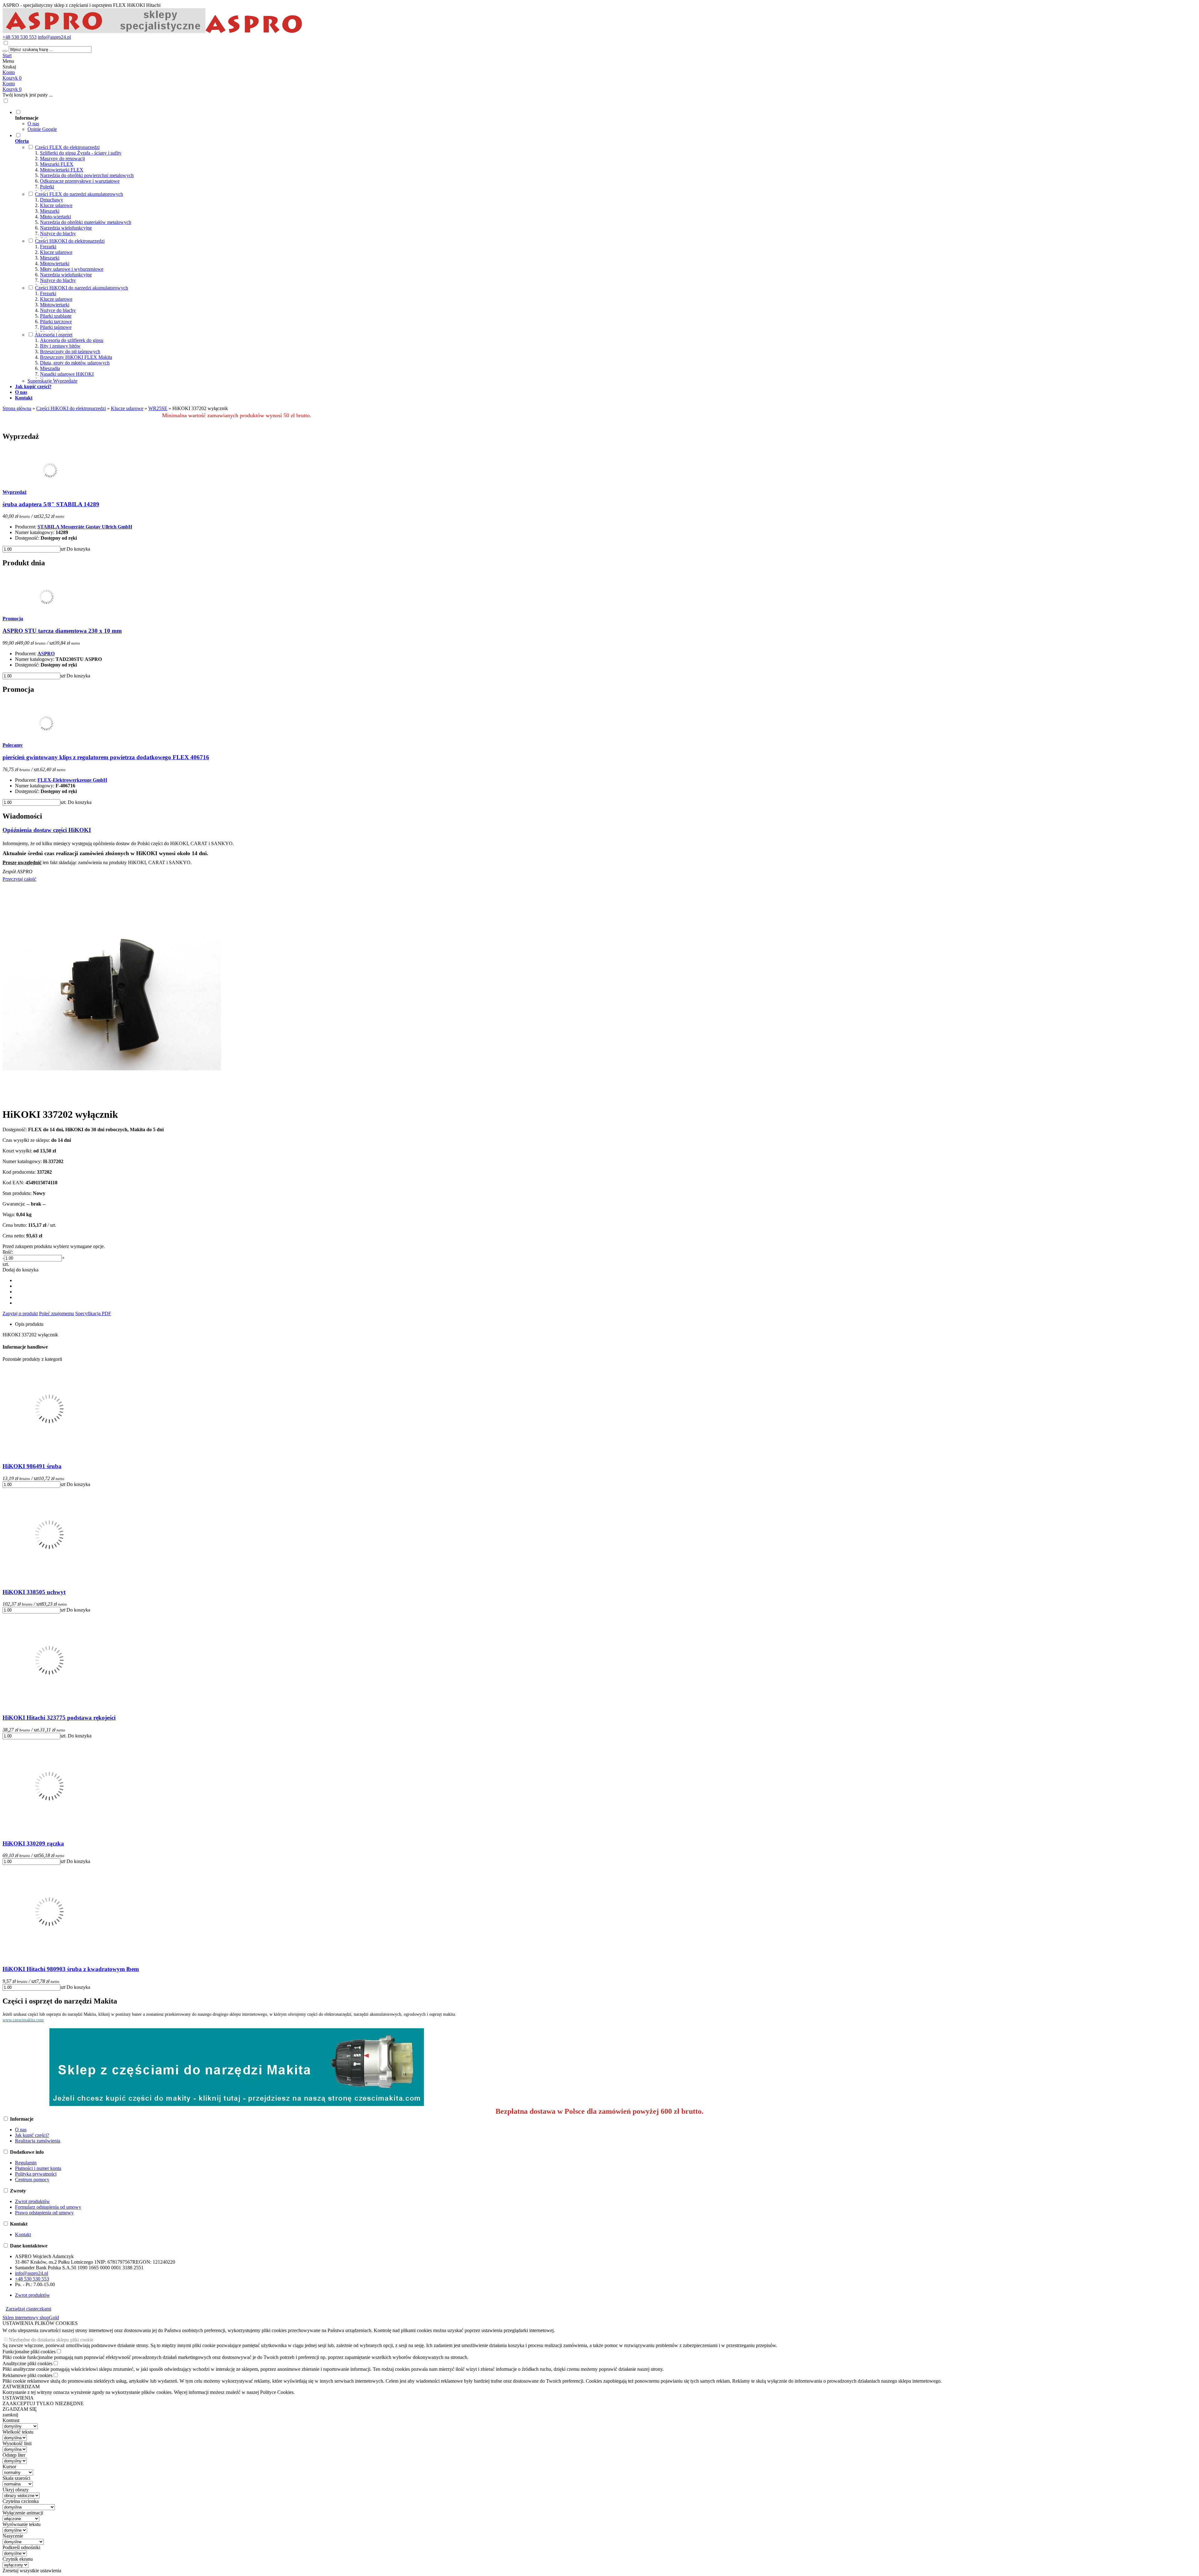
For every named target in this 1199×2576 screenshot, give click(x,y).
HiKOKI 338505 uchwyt (34, 1592)
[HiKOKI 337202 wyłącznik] (112, 1099)
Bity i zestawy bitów (60, 346)
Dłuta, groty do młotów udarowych (75, 363)
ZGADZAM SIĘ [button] (20, 2409)
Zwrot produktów (32, 2201)
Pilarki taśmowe (56, 327)
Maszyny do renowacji (62, 159)
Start (7, 55)
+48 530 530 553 (20, 37)
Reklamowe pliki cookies (27, 2375)
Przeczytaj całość (19, 879)
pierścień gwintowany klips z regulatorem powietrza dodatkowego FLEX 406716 (106, 757)
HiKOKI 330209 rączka (33, 1843)
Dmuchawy (52, 200)
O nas (33, 124)
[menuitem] (243, 121)
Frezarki (48, 247)
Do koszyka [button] (78, 549)
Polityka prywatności (36, 2174)
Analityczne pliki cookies (27, 2363)
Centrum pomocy (32, 2180)
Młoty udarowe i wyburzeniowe (72, 269)
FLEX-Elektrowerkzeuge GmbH (72, 780)
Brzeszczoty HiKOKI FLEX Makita (76, 357)
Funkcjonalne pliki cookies (29, 2352)
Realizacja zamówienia (38, 2141)
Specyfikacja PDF (93, 1313)
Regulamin (26, 2163)
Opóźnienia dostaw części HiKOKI (47, 830)
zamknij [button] (10, 2415)
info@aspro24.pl (54, 37)
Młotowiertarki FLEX (62, 170)
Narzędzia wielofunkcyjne (66, 228)
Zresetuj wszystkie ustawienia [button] (32, 2571)
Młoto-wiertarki (55, 217)
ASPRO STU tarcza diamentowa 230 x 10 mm (62, 631)
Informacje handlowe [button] (25, 1347)
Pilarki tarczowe (56, 322)
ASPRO (46, 654)
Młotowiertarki (55, 263)
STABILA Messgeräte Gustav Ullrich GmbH (85, 527)
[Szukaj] (5, 51)
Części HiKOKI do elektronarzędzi (70, 241)
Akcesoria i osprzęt (54, 335)
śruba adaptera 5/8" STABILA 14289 (51, 504)
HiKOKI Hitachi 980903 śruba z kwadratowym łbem (71, 1969)
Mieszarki (50, 211)
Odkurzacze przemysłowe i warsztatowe (80, 181)
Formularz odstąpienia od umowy (48, 2207)
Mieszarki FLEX (57, 164)
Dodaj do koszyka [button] (20, 1270)
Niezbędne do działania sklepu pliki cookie (51, 2340)
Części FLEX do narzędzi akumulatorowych (79, 194)
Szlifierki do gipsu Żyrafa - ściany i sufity (81, 153)
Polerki (47, 187)
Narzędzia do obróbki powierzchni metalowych (87, 175)
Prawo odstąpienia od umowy (44, 2213)
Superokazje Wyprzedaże (52, 381)
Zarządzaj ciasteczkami (28, 2309)
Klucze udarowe (56, 205)
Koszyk (12, 89)
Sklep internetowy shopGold (31, 2318)
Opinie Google (42, 129)
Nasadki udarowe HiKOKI (67, 374)
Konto (9, 72)
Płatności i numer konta (38, 2168)
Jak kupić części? (32, 2135)
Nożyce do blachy (58, 233)
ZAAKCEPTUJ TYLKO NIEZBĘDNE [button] (43, 2403)
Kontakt (23, 2234)
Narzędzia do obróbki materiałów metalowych (86, 222)
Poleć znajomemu (57, 1313)
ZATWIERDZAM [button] (21, 2387)
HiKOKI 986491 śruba (32, 1466)
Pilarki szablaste (56, 316)
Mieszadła (50, 368)
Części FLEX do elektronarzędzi (67, 147)
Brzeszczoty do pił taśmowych (70, 352)
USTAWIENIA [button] (18, 2398)
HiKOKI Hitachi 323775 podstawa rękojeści (59, 1718)
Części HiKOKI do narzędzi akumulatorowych (81, 288)
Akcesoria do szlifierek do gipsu (72, 340)
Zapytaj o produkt (20, 1313)
